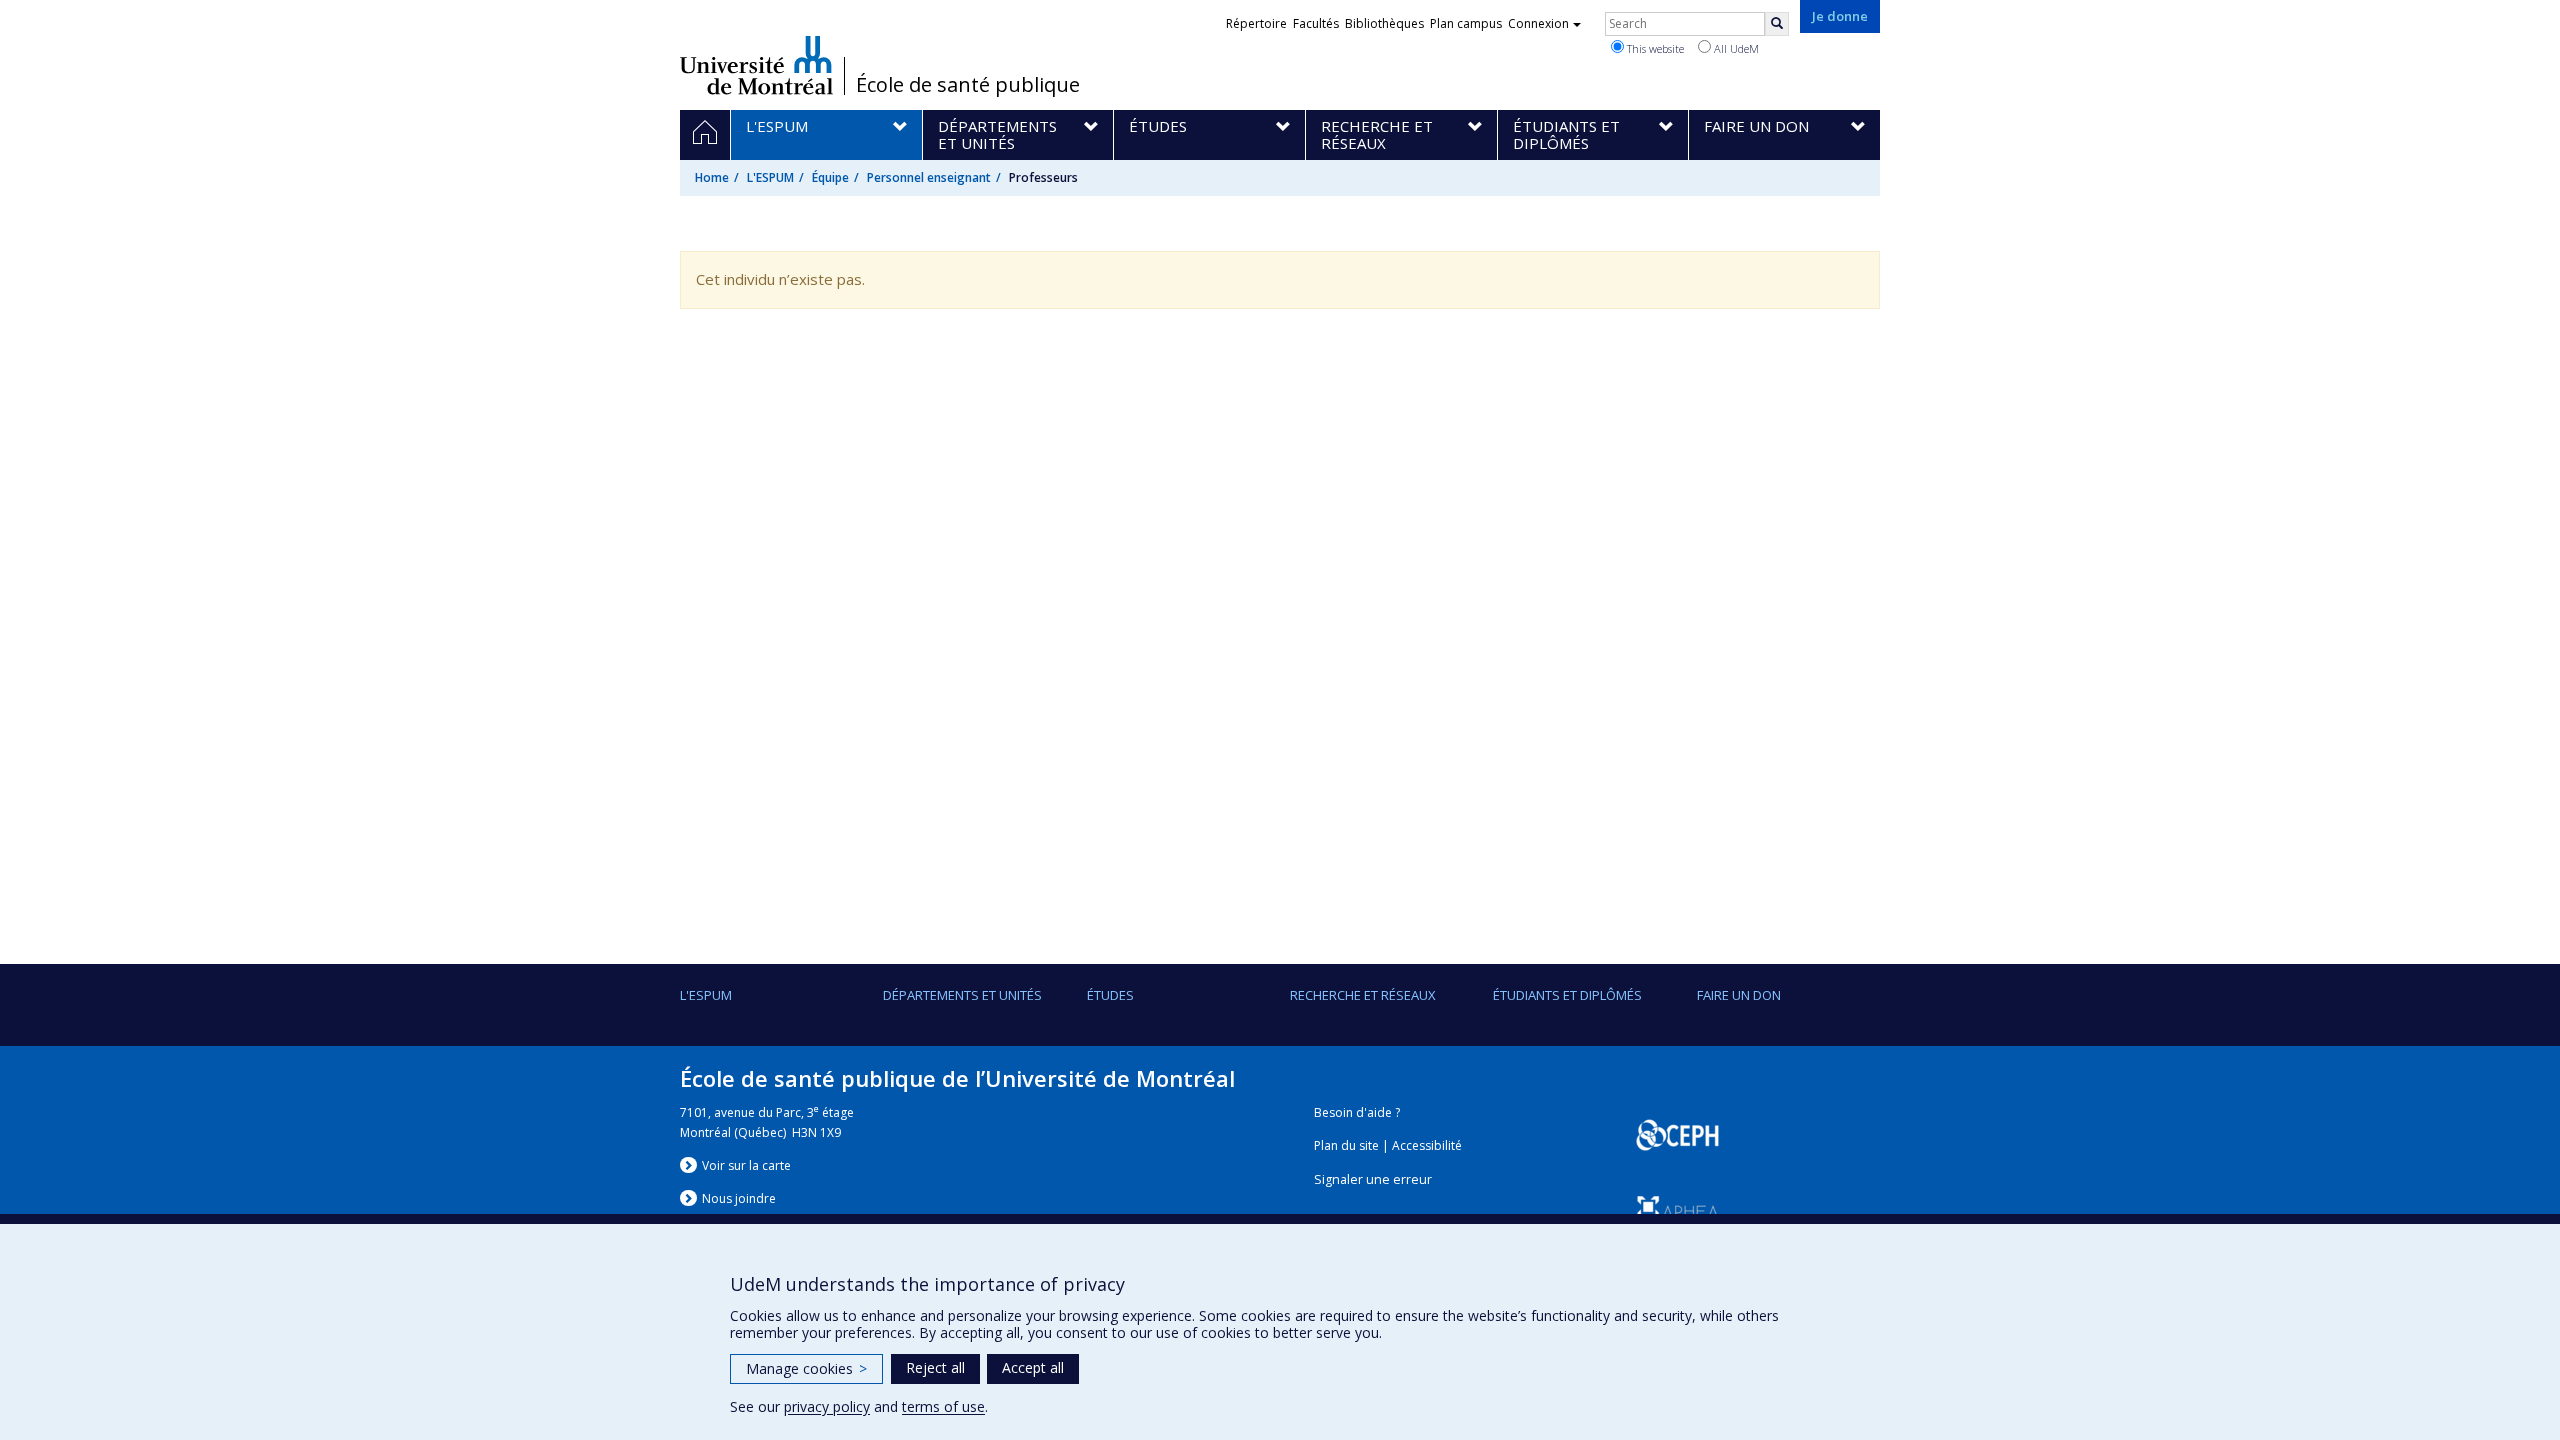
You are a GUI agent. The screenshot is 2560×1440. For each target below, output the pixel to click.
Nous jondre (739, 1198)
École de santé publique (968, 85)
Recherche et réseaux (1363, 995)
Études (1110, 995)
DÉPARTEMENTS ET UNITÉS (962, 995)
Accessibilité (1427, 1145)
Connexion (1538, 23)
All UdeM (1735, 48)
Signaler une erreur (1373, 1179)
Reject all (935, 1367)
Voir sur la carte (746, 1165)
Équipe (830, 177)
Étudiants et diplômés (1567, 995)
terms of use (943, 1406)
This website (1654, 48)
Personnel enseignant (929, 177)
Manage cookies (806, 1368)
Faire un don (1739, 995)
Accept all (1033, 1367)
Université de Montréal (756, 65)
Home (712, 177)
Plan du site (1346, 1145)
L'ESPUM (770, 177)
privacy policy (827, 1406)
